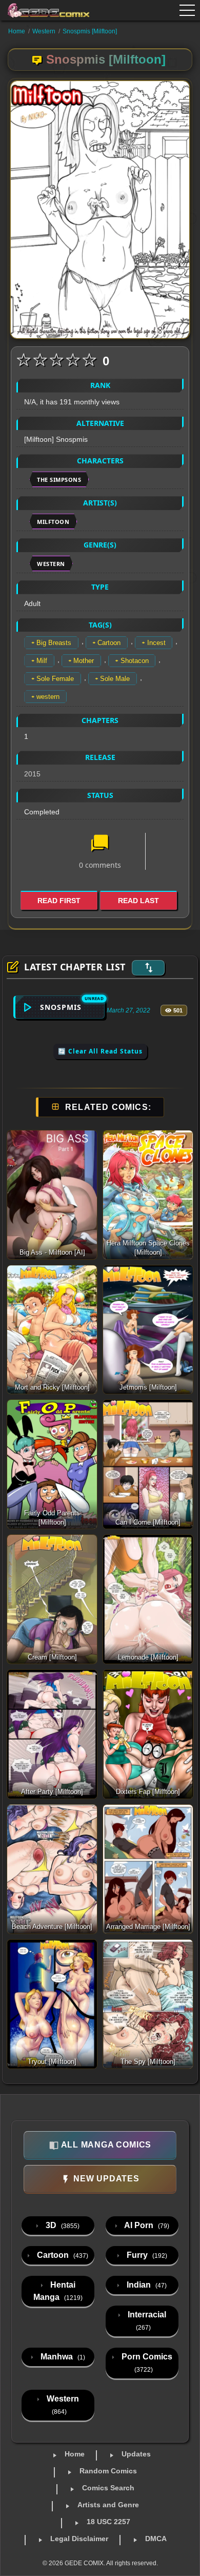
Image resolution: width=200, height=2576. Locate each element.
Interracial (146, 2321)
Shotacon (135, 661)
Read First (59, 901)
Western (44, 31)
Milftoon (53, 522)
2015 (32, 774)
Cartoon (109, 643)
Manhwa (62, 2357)
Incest (156, 643)
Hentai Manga (58, 2291)
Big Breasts (54, 643)
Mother (84, 661)
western (48, 697)
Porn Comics (146, 2363)
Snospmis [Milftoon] (90, 31)
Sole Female (55, 679)
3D (62, 2225)
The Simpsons (59, 480)
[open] (187, 10)
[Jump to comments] (100, 844)
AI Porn (146, 2225)
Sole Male (115, 679)
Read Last (138, 901)
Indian (146, 2285)
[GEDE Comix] (45, 10)
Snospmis (61, 1007)
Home (17, 31)
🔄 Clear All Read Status (100, 1051)
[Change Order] (148, 968)
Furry (146, 2255)
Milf (42, 661)
